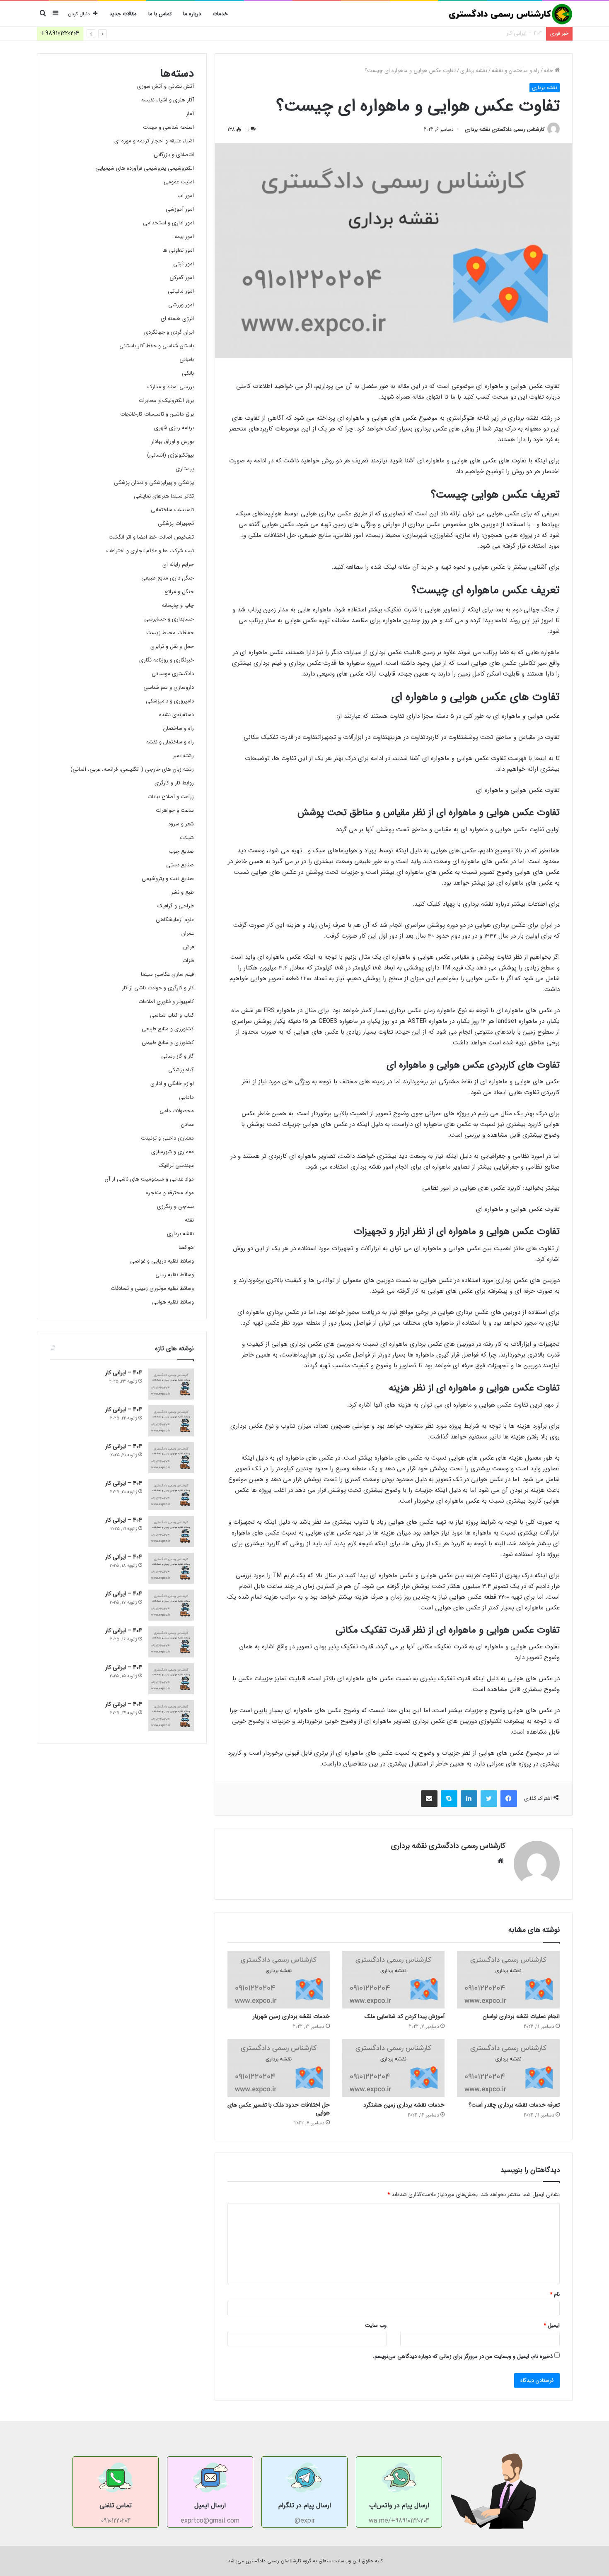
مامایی (186, 1097)
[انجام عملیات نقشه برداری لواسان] (508, 1980)
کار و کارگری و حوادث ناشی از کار (158, 988)
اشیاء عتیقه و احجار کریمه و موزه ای (154, 141)
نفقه (189, 1220)
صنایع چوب (181, 851)
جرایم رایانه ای (178, 564)
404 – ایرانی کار (524, 33)
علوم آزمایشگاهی (175, 920)
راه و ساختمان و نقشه (516, 71)
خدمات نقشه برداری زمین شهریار (291, 2016)
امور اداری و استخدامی (168, 223)
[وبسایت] (500, 1861)
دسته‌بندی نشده (176, 715)
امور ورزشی (181, 305)
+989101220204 (60, 33)
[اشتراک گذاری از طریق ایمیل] (429, 1799)
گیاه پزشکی (181, 1070)
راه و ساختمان (179, 728)
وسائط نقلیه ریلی (175, 1275)
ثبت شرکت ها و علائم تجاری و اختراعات (150, 551)
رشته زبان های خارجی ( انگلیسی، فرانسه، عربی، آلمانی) (132, 769)
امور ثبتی (184, 264)
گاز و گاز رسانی (178, 1056)
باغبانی (187, 360)
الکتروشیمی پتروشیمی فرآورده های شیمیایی (145, 168)
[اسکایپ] (449, 1799)
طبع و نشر (182, 892)
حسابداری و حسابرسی (169, 619)
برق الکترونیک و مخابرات (166, 400)
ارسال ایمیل (210, 2505)
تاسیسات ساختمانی (172, 510)
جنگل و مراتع (179, 592)
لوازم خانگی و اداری (172, 1084)
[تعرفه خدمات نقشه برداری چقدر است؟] (508, 2068)
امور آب (186, 196)
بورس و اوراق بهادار (173, 441)
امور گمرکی (182, 278)
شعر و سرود (181, 824)
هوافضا (186, 1247)
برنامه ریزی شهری (174, 428)
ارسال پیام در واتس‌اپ (399, 2505)
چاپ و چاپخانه (178, 605)
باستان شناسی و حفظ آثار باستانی (157, 346)
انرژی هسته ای (177, 319)
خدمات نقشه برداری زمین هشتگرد (404, 2105)
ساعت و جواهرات (175, 810)
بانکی (188, 373)
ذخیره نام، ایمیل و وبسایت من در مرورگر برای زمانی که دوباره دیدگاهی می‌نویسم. (463, 2356)
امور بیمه (184, 237)
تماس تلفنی (116, 2505)
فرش (188, 947)
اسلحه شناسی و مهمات (168, 127)
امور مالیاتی (181, 291)
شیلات (187, 838)
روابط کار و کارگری (174, 783)
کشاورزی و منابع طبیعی (168, 1029)
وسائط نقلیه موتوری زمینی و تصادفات (152, 1288)
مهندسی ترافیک (176, 1165)
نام (555, 2294)
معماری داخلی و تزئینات (167, 1138)
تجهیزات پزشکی (176, 523)
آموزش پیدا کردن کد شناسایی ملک (405, 2016)
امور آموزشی (180, 209)
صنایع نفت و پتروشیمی (168, 879)
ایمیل (552, 2325)
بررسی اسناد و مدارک (171, 387)
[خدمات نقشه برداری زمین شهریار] (279, 1980)
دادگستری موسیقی (173, 674)
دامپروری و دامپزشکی (170, 701)
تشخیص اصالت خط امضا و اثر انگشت (151, 537)
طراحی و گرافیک (176, 906)
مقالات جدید (123, 14)
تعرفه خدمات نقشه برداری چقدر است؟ (514, 2105)
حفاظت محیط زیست (170, 633)
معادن (187, 1124)
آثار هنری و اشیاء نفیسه (168, 100)
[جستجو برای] (43, 14)
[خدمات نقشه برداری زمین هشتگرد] (393, 2068)
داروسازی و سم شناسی (169, 687)
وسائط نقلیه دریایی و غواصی (162, 1261)
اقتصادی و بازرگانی (174, 155)
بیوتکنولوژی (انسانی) (170, 455)
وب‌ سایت (376, 2325)
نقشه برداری (474, 71)
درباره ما (192, 14)
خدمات (220, 14)
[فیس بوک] (509, 1799)
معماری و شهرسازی (173, 1152)
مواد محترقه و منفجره (170, 1193)
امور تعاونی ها (178, 250)
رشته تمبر (183, 756)
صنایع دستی (180, 865)
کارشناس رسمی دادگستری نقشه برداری (505, 129)
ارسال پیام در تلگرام (305, 2505)
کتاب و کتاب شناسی (172, 1015)
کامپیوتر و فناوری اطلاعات (166, 1002)
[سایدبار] (56, 14)
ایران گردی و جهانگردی (169, 332)
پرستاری (185, 469)
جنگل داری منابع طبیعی (168, 578)
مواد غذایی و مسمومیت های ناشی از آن (149, 1179)
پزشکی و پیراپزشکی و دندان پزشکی (154, 482)
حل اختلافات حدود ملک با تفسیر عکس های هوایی (279, 2109)
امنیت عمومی (179, 182)
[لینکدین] (469, 1799)
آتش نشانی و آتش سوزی (166, 86)
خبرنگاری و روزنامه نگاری (167, 660)
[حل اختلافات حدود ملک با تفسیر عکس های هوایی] (279, 2068)
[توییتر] (489, 1799)
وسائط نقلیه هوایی (173, 1302)
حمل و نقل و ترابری (172, 646)
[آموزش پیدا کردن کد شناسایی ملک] (393, 1980)
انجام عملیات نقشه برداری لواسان (521, 2016)
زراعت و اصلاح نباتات (171, 797)
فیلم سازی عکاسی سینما (167, 974)
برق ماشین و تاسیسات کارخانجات (157, 414)
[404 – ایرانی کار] (171, 1384)
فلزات (188, 961)
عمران (188, 933)
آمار (190, 114)
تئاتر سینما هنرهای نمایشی (164, 496)
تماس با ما (160, 14)
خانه (549, 71)
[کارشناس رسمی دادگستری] (510, 14)
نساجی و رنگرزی (175, 1206)
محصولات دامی (177, 1111)
